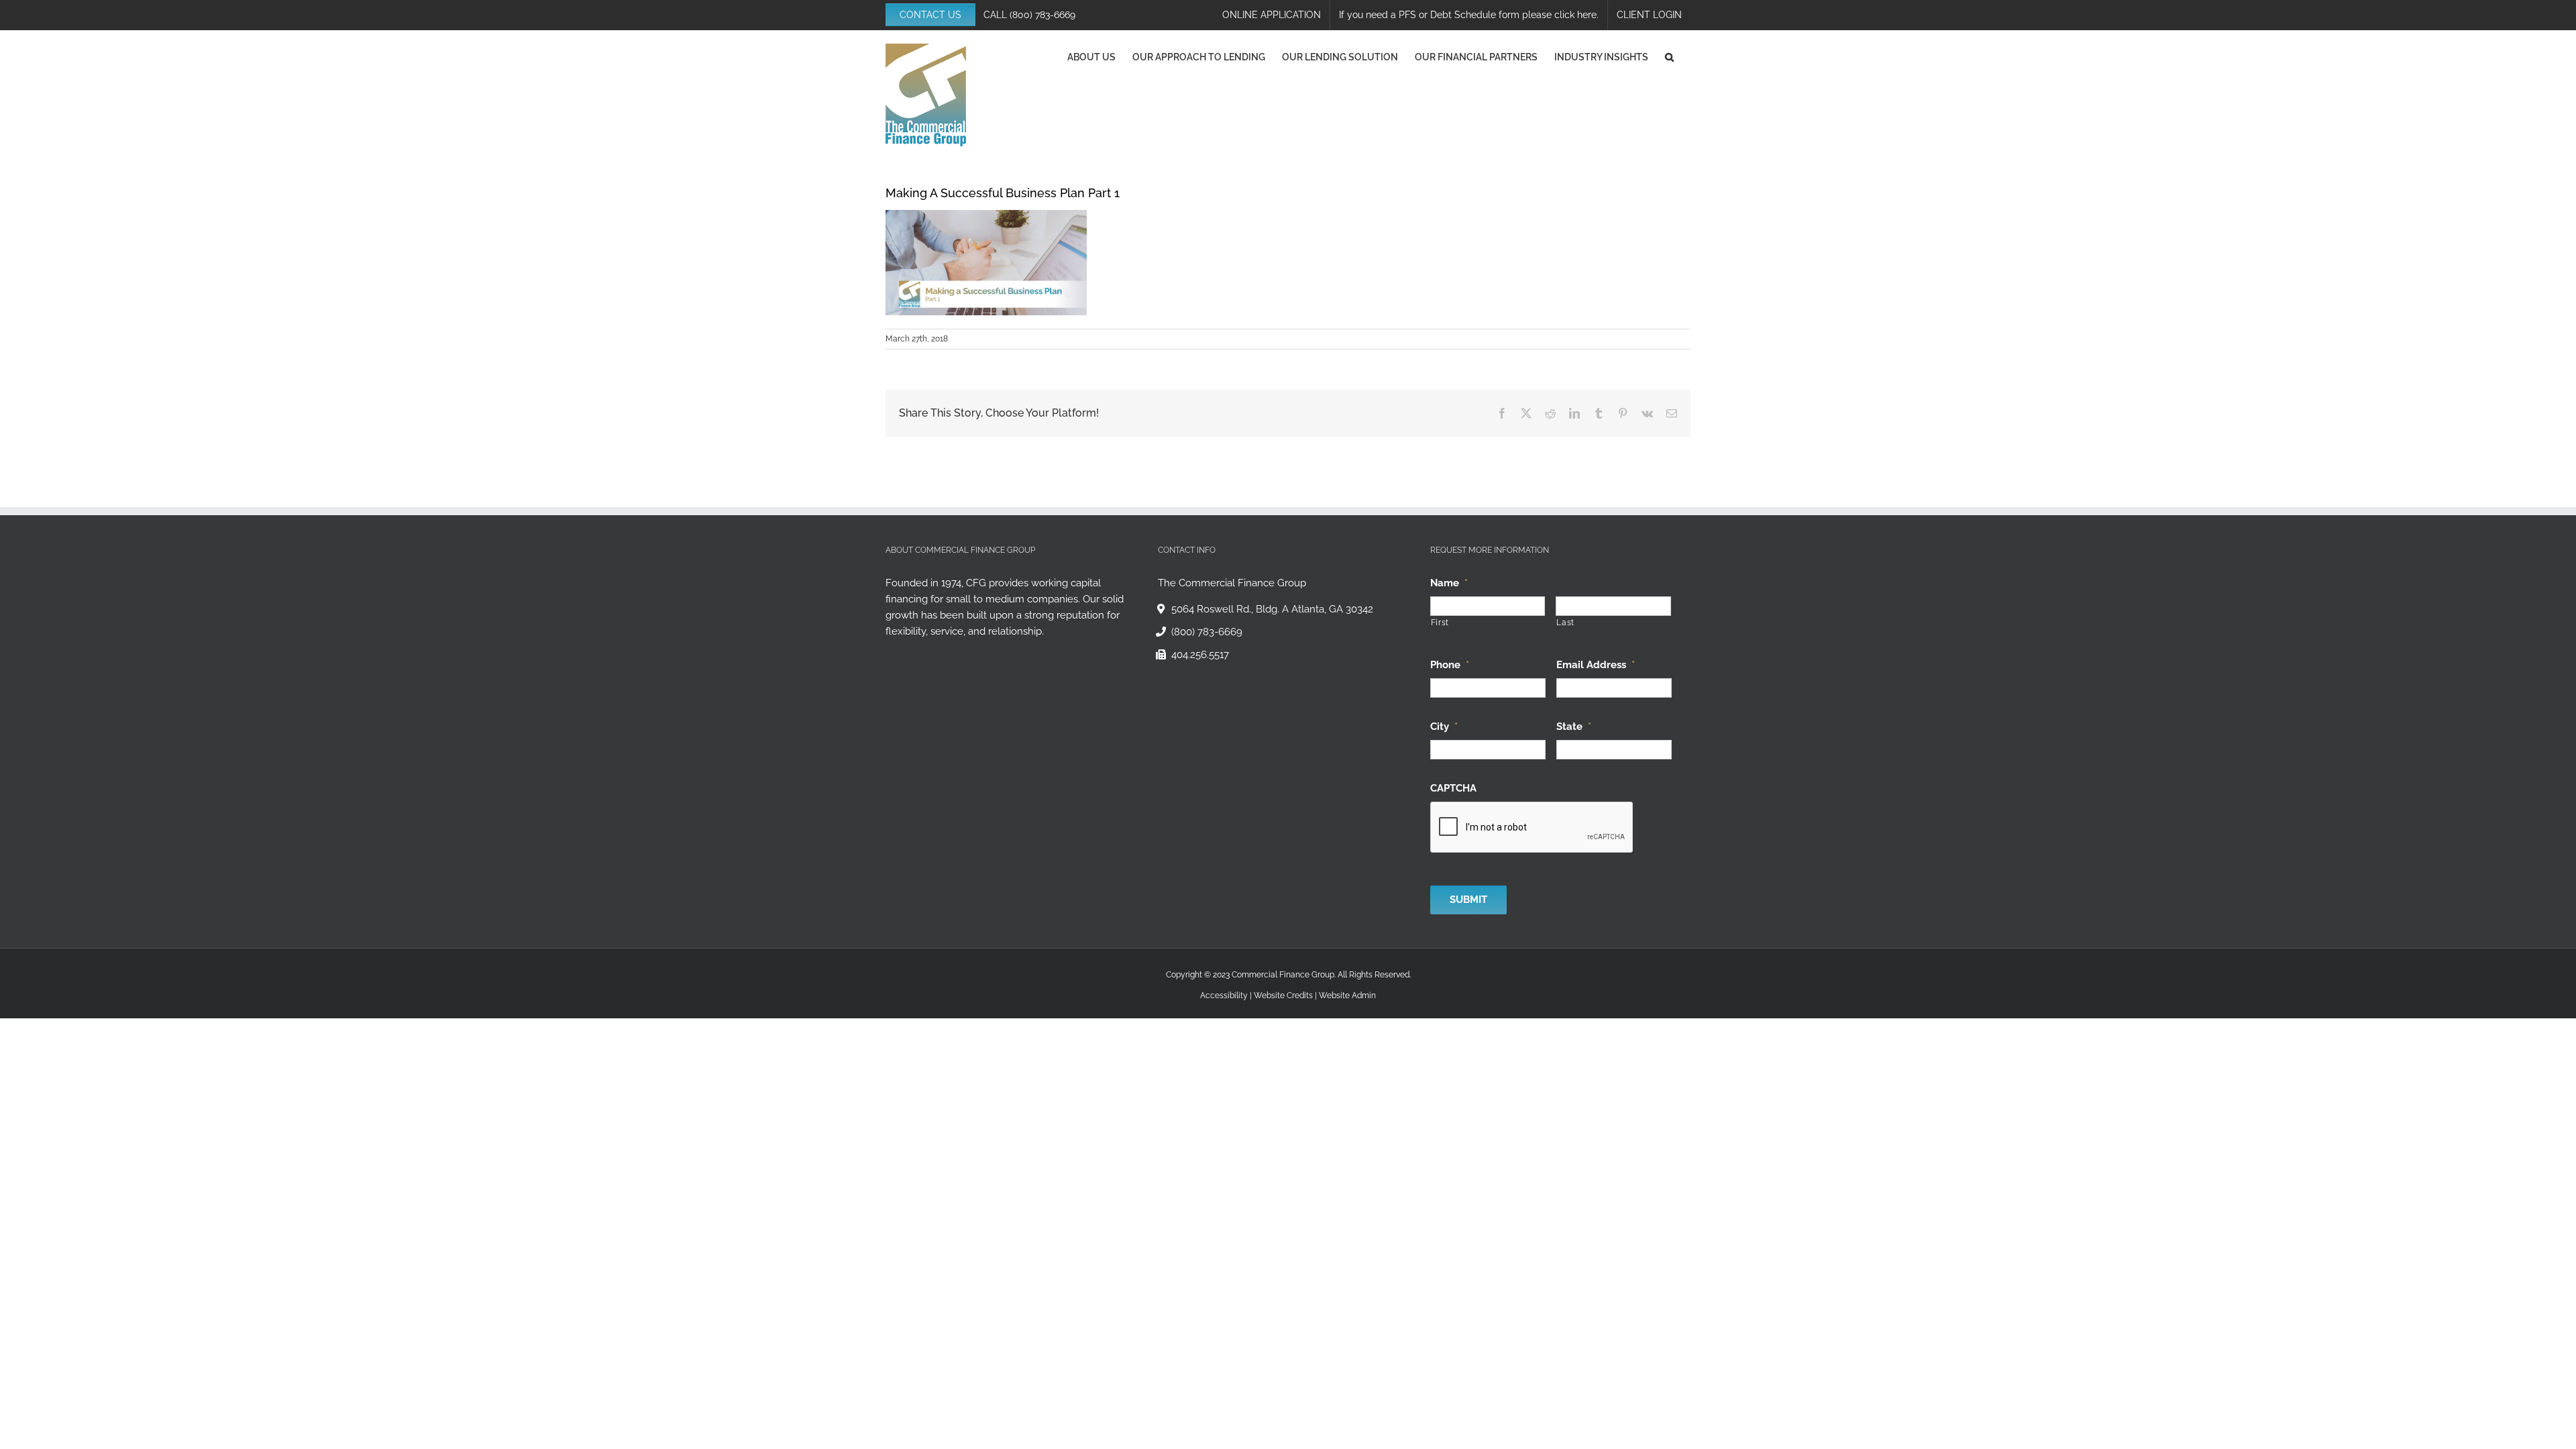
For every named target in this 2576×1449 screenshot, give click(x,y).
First (1440, 623)
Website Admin (1347, 996)
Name (1449, 583)
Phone (1450, 665)
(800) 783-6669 (1042, 15)
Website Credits (1283, 996)
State (1574, 727)
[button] (1669, 57)
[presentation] (1532, 828)
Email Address (1596, 665)
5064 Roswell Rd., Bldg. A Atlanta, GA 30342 (1272, 609)
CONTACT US (930, 15)
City (1444, 727)
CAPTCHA (1453, 788)
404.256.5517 (1200, 655)
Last (1565, 623)
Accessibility (1224, 996)
